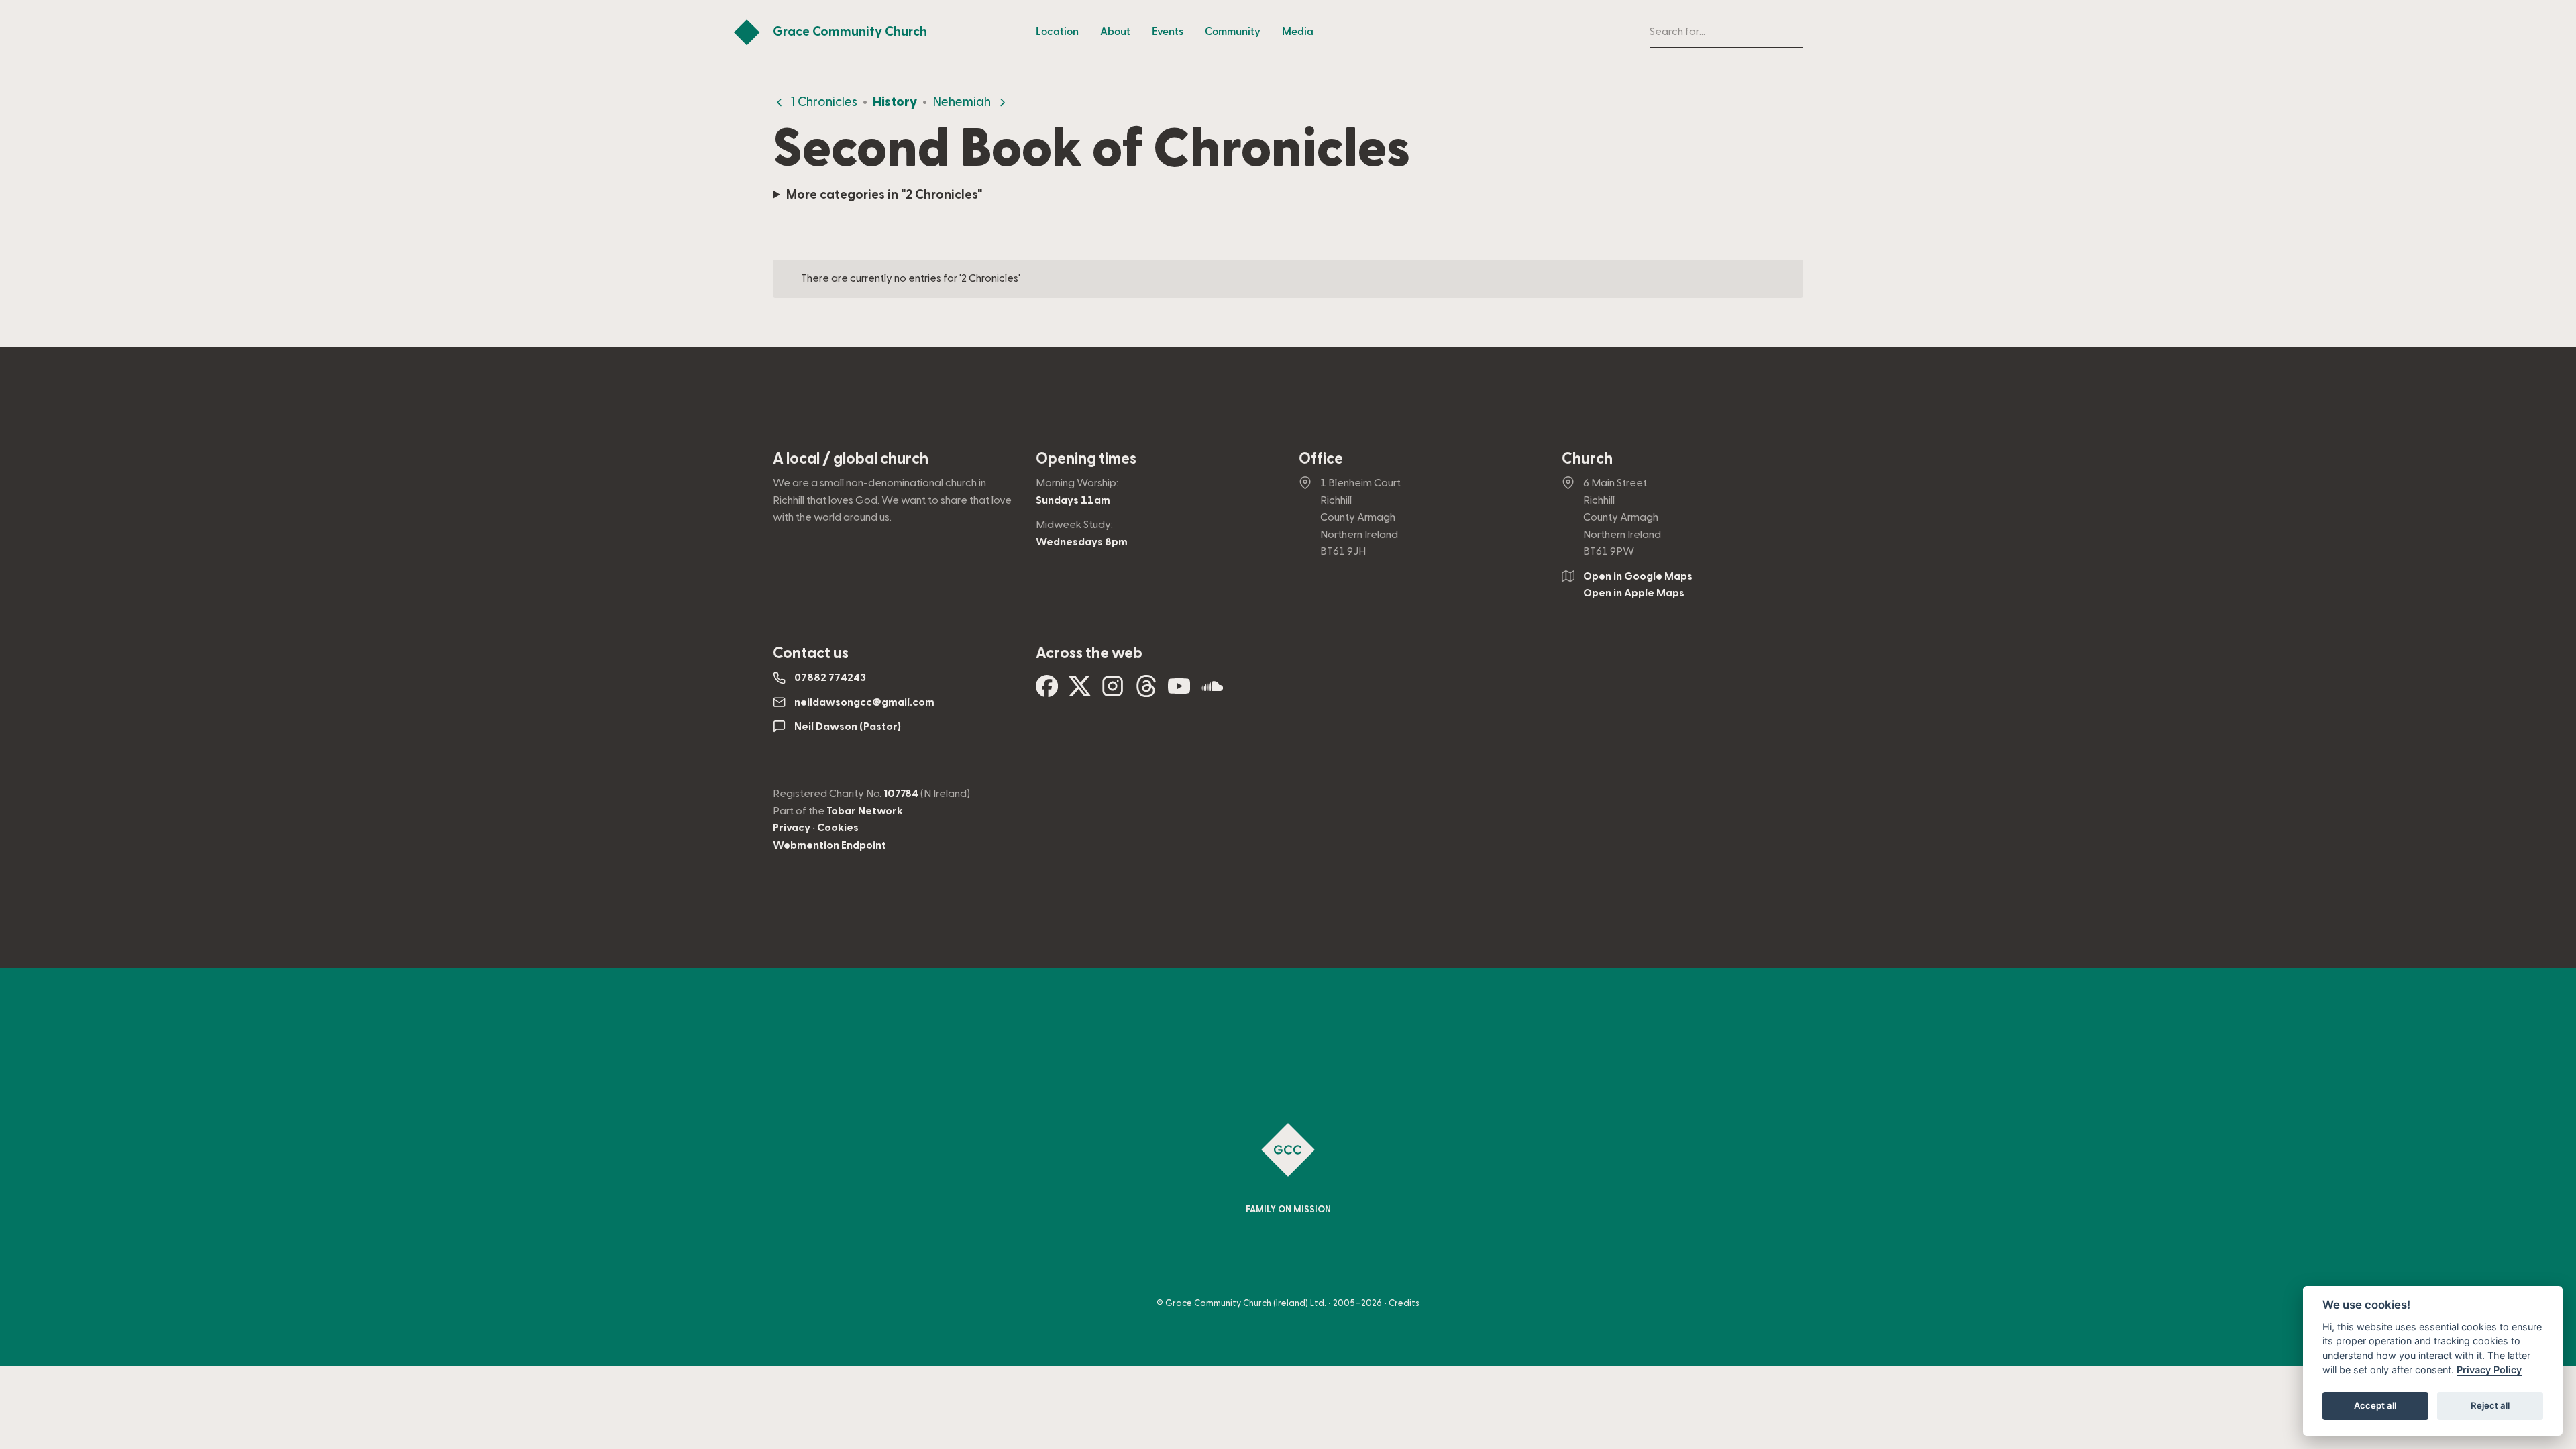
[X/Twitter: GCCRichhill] (1080, 691)
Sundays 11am (1073, 500)
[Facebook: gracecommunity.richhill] (1047, 691)
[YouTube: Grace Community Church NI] (1179, 691)
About (1115, 32)
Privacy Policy (2489, 1370)
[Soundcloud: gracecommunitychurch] (1212, 691)
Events (1168, 32)
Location (1057, 32)
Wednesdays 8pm (1082, 542)
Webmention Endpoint (829, 845)
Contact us (811, 653)
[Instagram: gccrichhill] (1113, 691)
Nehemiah (962, 102)
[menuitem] (1057, 32)
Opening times (1086, 459)
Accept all (2375, 1406)
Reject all (2490, 1406)
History (895, 102)
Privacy (792, 828)
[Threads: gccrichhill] (1146, 691)
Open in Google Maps (1638, 576)
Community (1233, 32)
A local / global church (851, 459)
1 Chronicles (824, 102)
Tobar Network (865, 811)
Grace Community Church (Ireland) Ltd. (1246, 1303)
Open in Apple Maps (1634, 593)
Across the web (1089, 653)
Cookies (838, 828)
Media (1298, 32)
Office (1321, 459)
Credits (1404, 1303)
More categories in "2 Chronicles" (884, 195)
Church (1587, 459)
